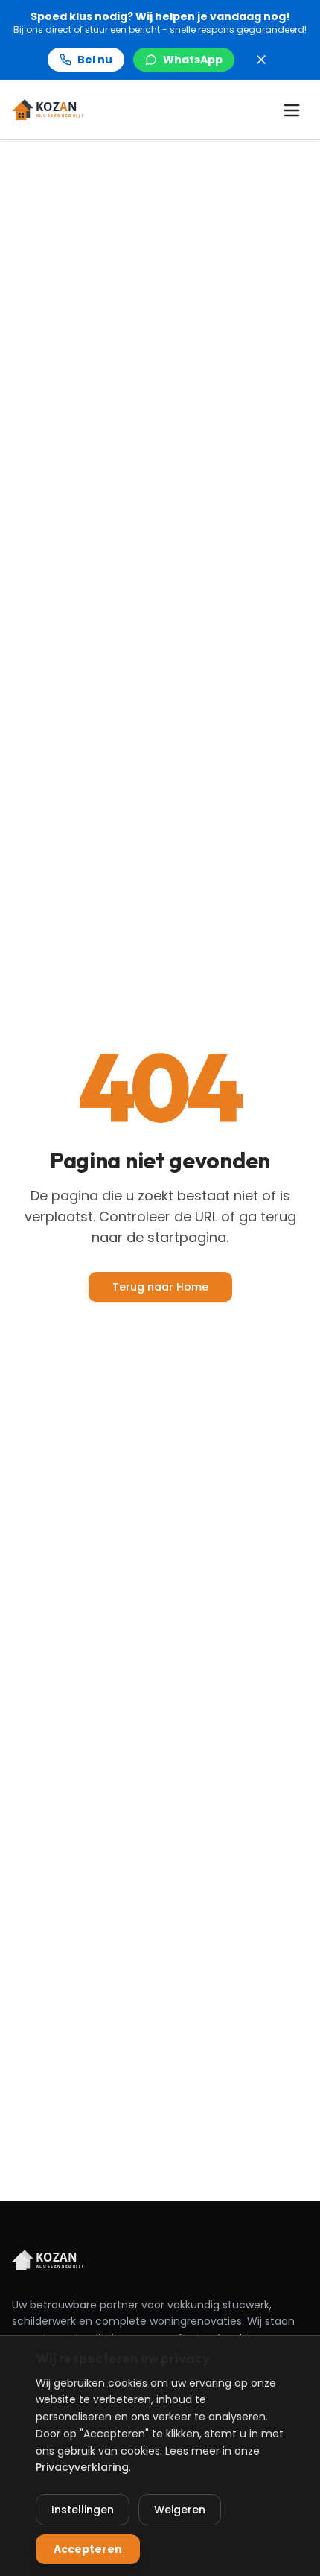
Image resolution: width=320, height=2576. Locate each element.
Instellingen (83, 2510)
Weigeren (180, 2510)
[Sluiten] (261, 60)
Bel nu (95, 60)
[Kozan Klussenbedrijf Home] (54, 110)
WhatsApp (193, 60)
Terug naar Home (160, 1287)
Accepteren (88, 2549)
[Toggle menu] (292, 110)
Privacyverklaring (82, 2467)
